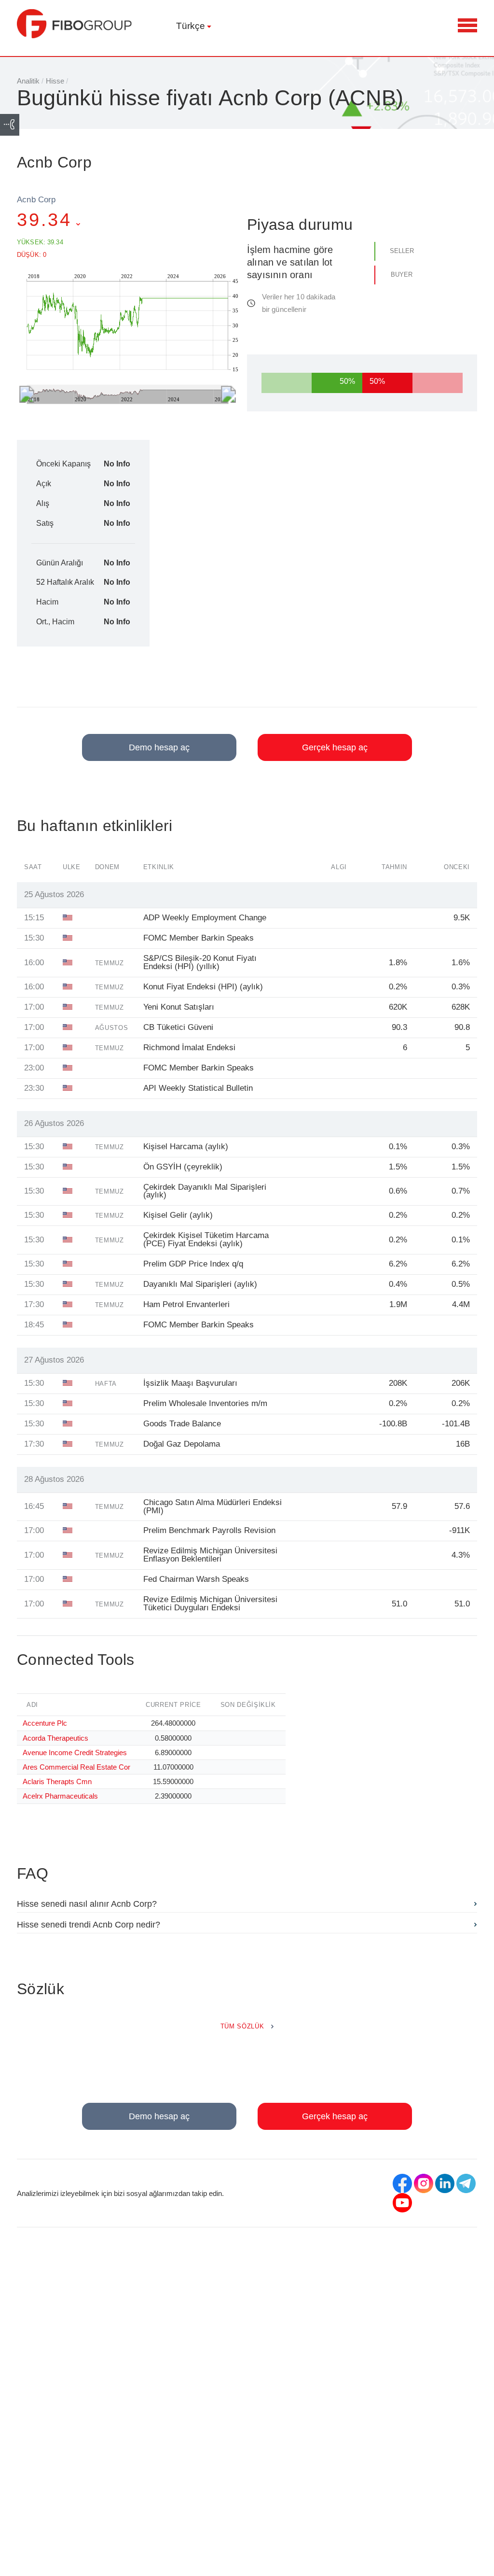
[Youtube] (402, 2203)
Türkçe (191, 26)
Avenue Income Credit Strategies (75, 1753)
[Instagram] (424, 2183)
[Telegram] (466, 2183)
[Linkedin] (445, 2183)
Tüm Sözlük (242, 2026)
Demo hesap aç (159, 747)
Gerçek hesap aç (335, 747)
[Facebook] (402, 2183)
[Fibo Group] (75, 24)
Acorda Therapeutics (55, 1738)
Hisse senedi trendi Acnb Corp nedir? (89, 1925)
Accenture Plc (45, 1723)
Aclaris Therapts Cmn (57, 1781)
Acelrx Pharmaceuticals (60, 1796)
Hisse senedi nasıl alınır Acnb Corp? (87, 1904)
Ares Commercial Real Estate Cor (76, 1767)
